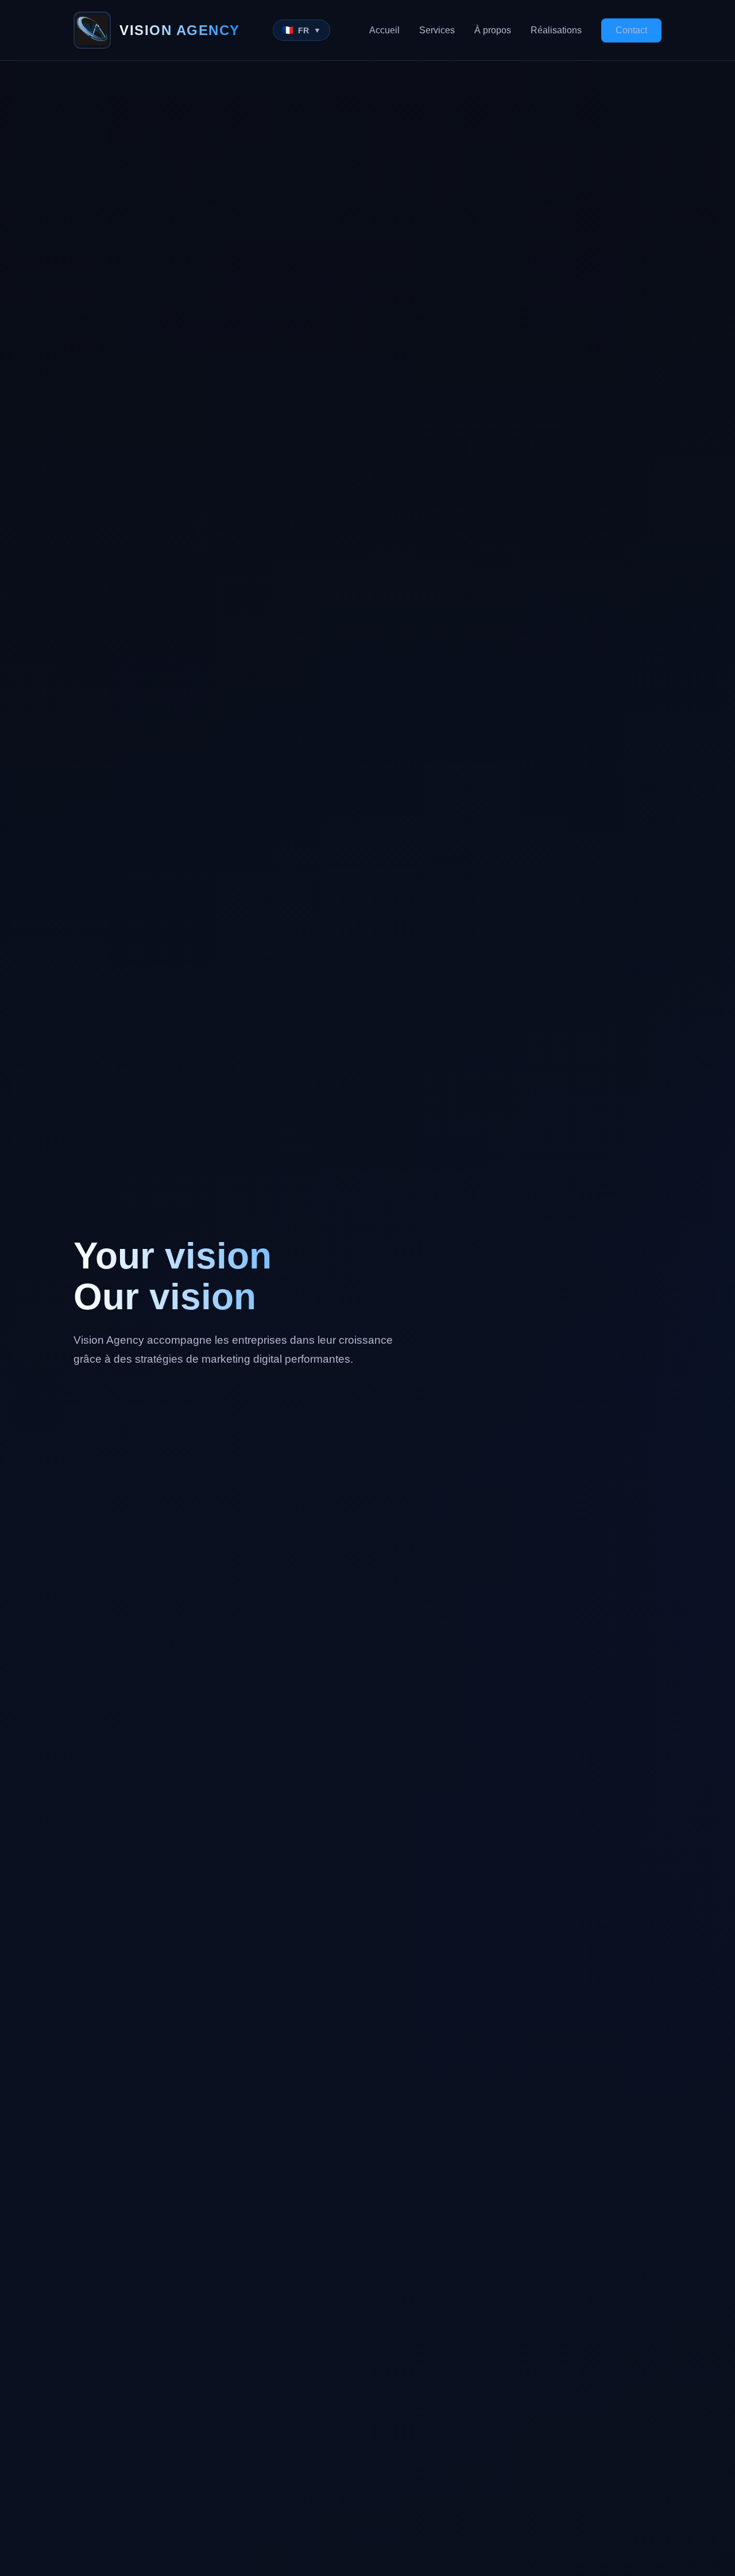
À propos (493, 30)
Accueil (384, 30)
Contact (631, 30)
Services (437, 30)
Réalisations (556, 30)
